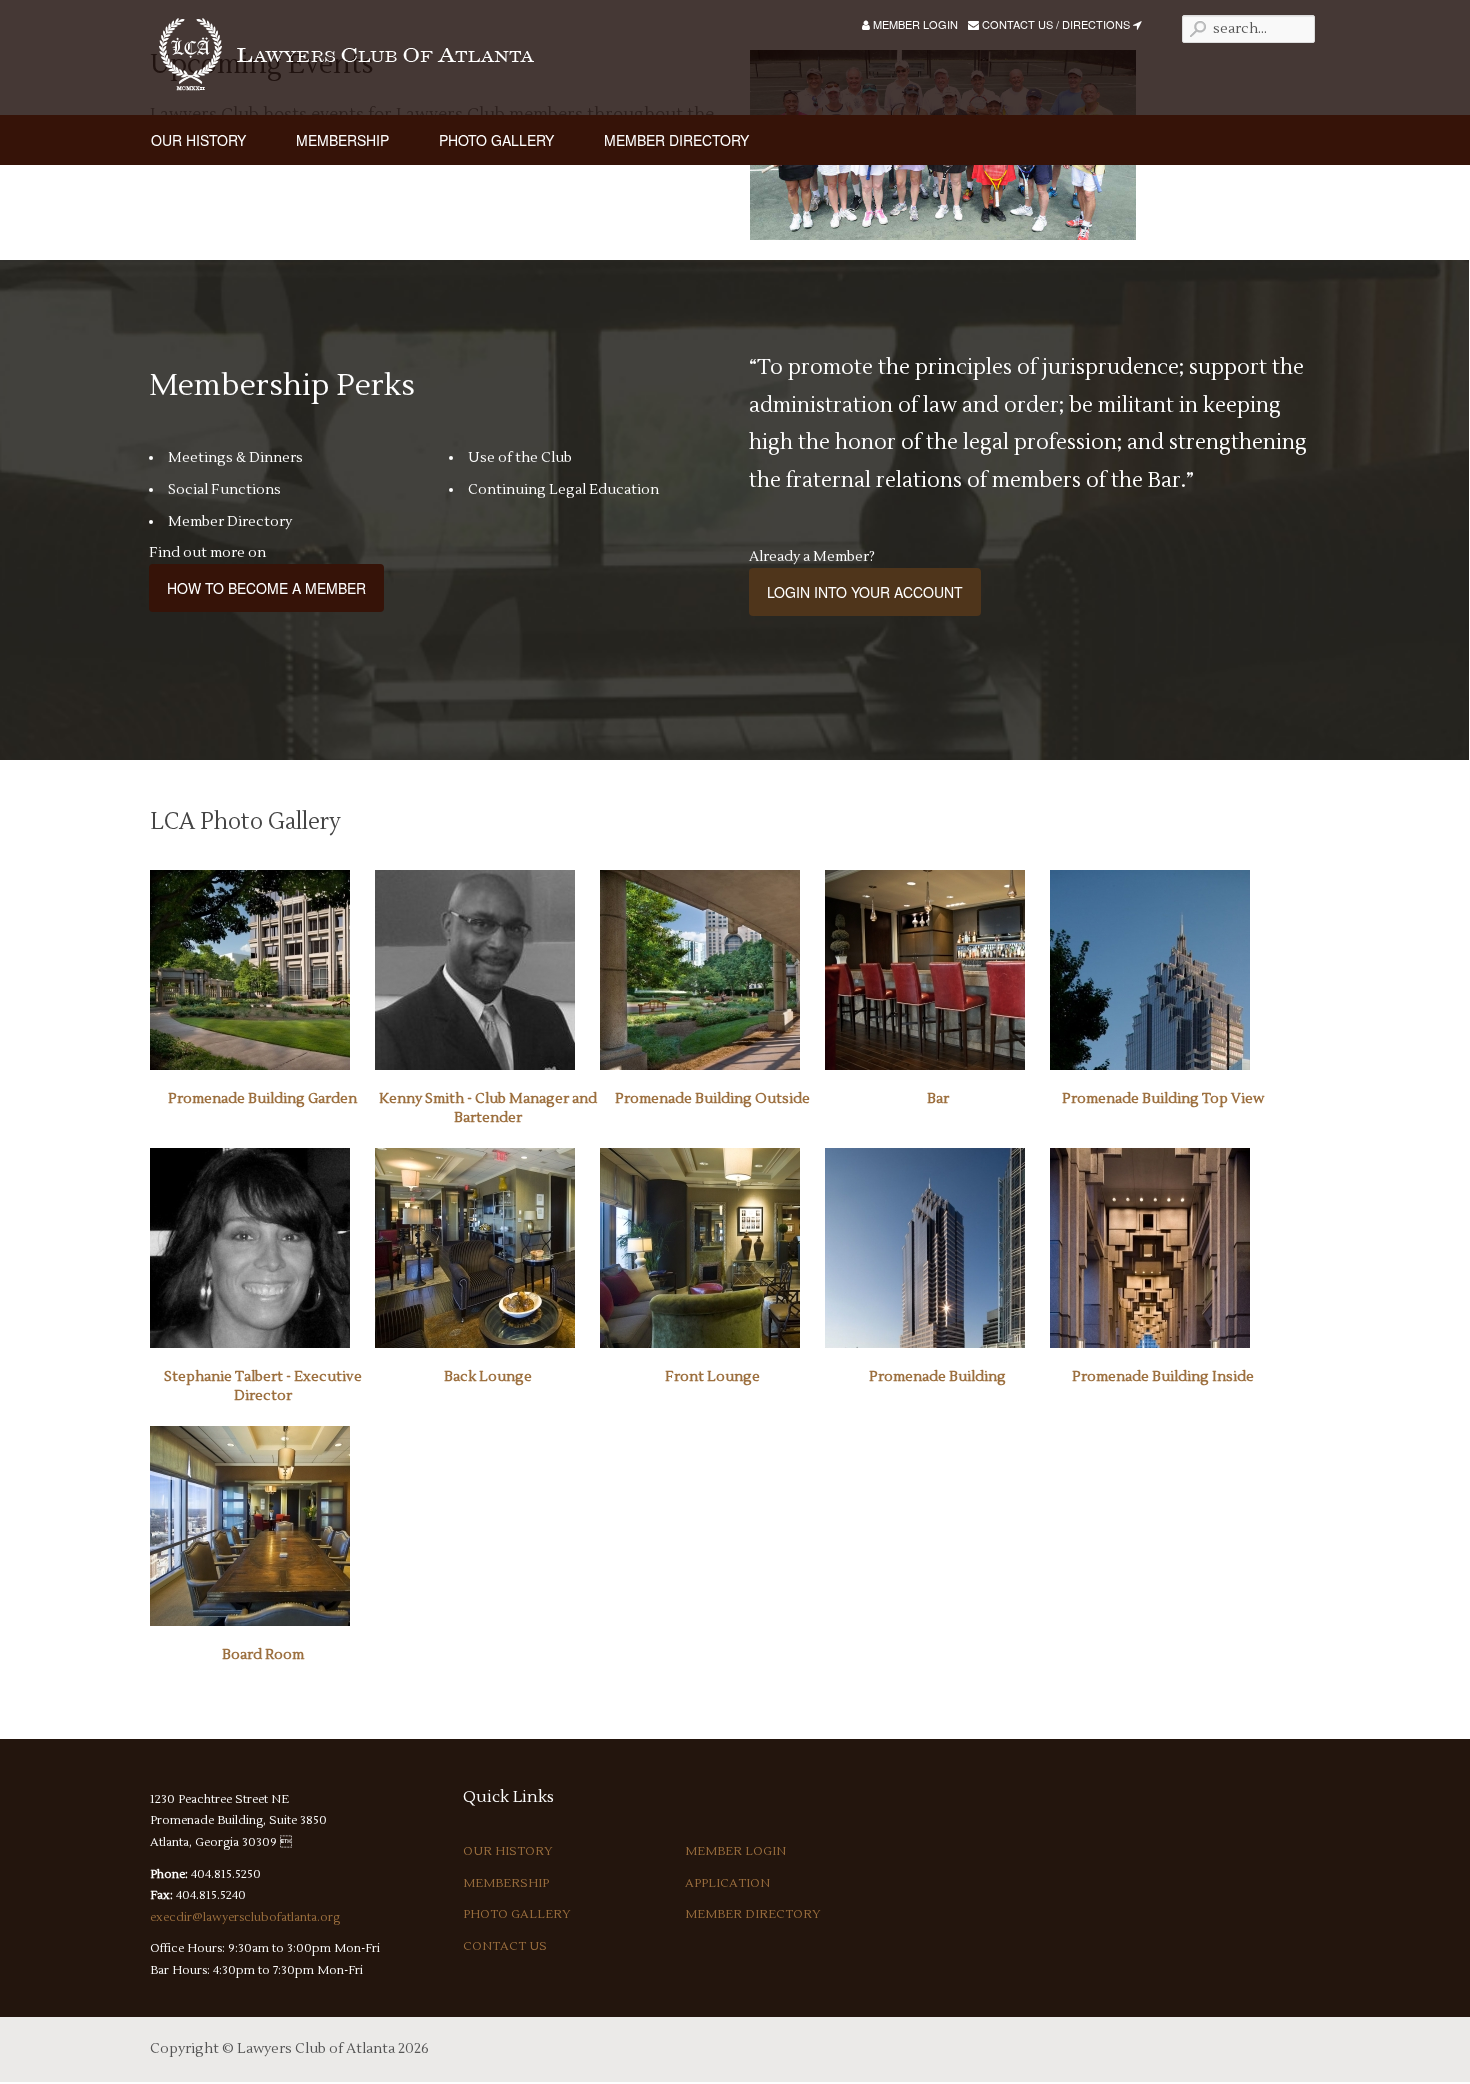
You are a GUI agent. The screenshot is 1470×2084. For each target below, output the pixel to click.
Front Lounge (712, 1377)
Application (727, 1883)
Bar (938, 1099)
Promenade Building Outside (712, 1099)
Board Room (263, 1655)
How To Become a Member (266, 588)
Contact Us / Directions (1056, 24)
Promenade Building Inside (1163, 1377)
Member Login (914, 24)
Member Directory (753, 1914)
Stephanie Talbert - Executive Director (263, 1387)
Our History (508, 1851)
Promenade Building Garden (262, 1099)
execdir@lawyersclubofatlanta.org (245, 1917)
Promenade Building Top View (1163, 1099)
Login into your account (865, 592)
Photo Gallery (517, 1914)
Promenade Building (937, 1377)
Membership (506, 1883)
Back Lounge (488, 1377)
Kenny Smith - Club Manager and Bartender (488, 1109)
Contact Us (505, 1946)
